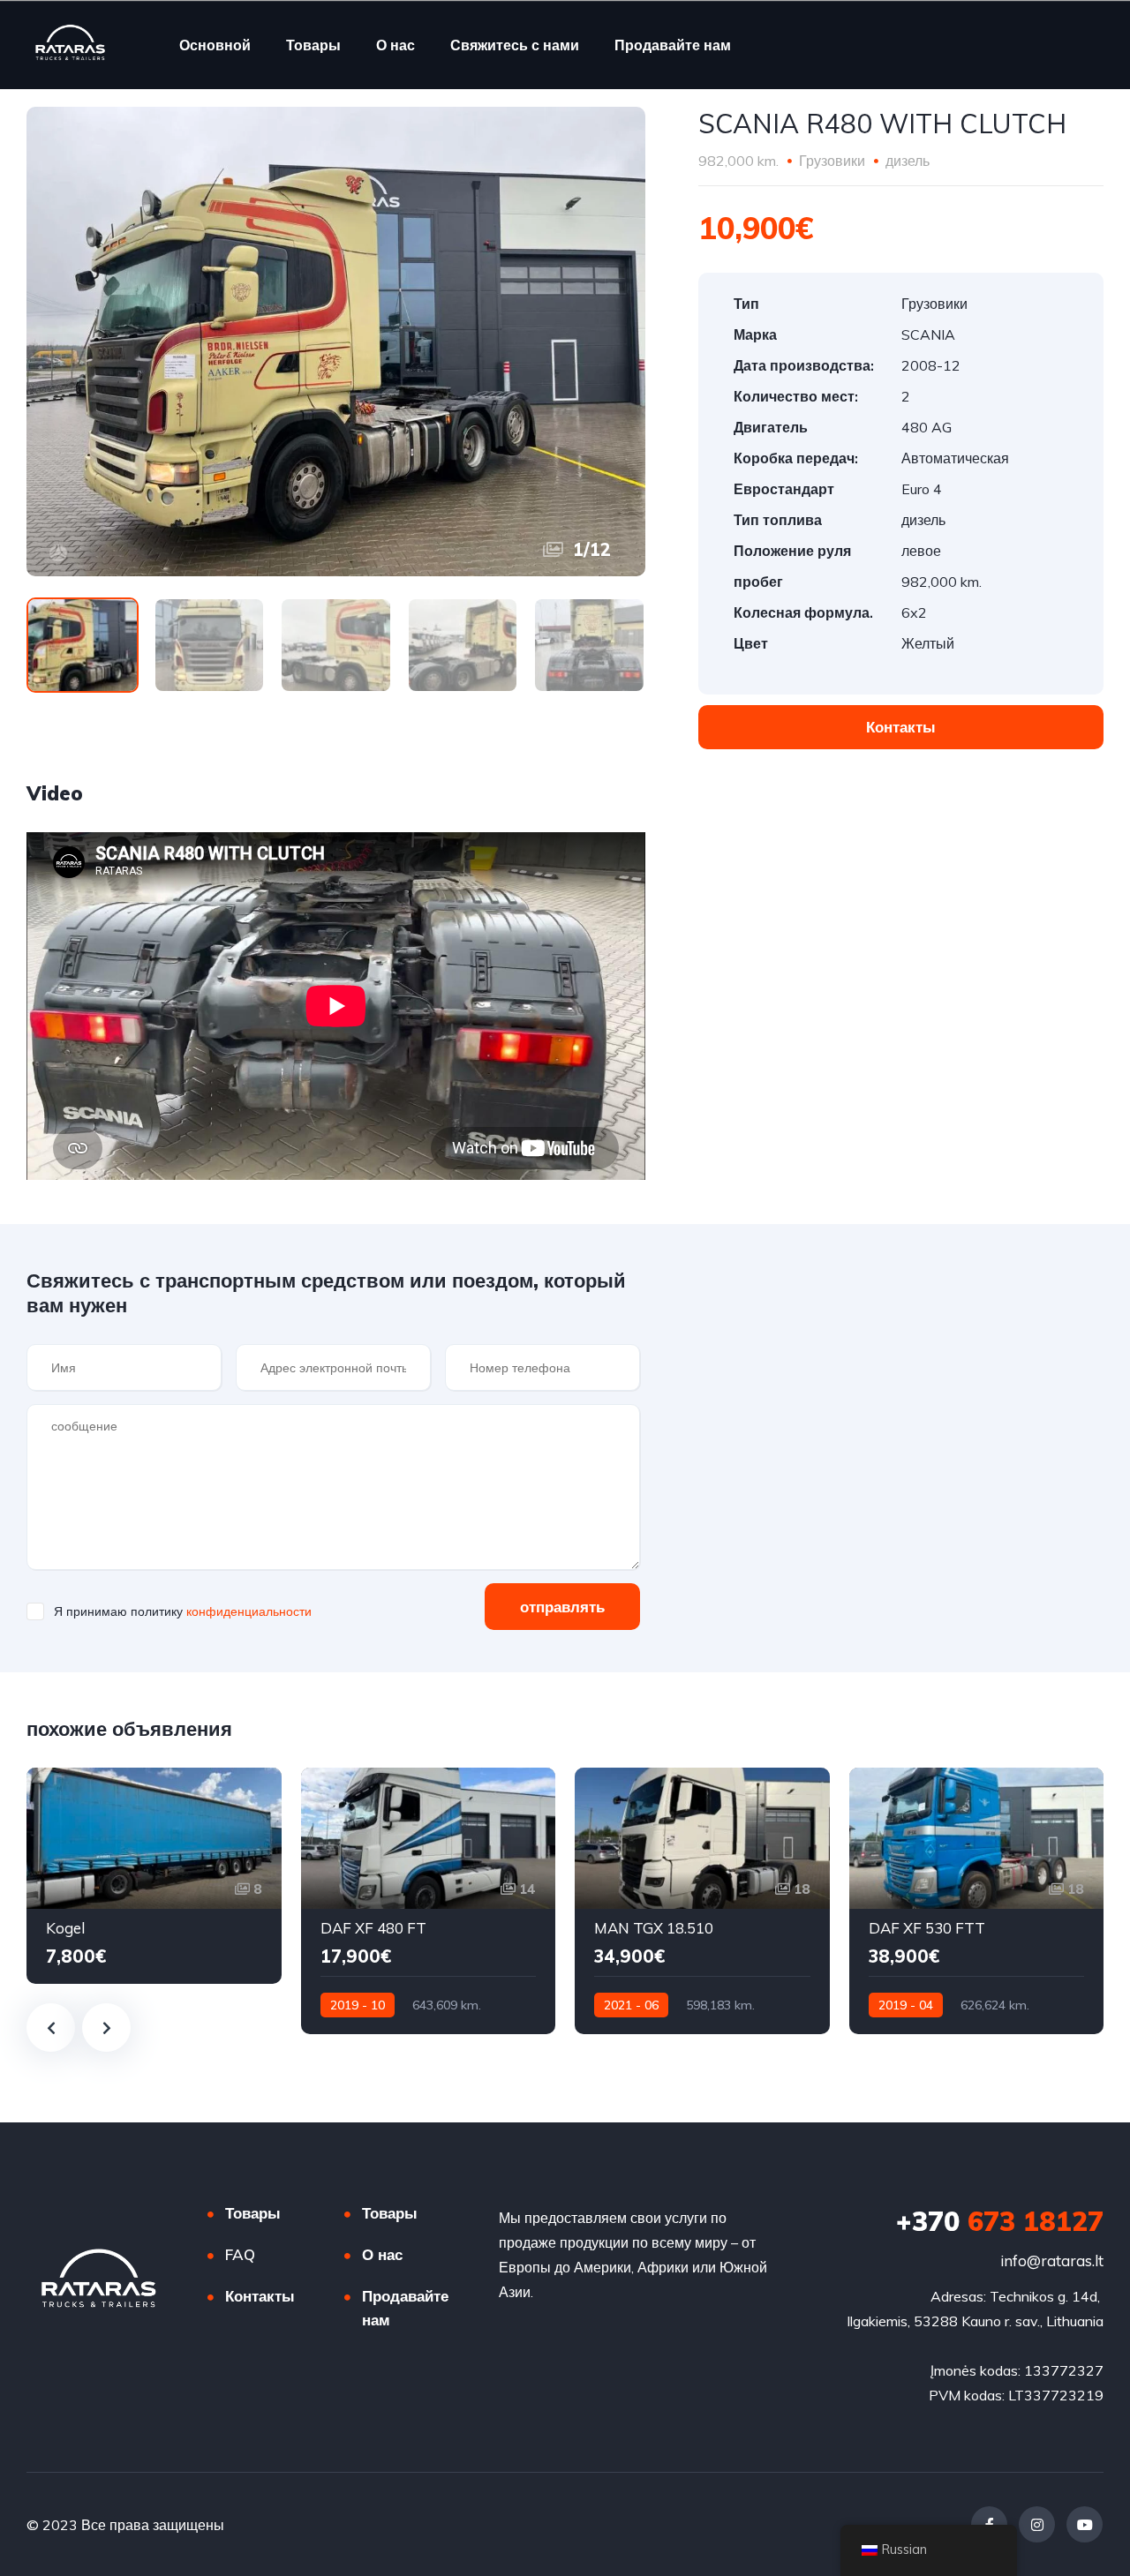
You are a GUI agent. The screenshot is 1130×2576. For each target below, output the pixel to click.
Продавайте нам (673, 45)
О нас (395, 45)
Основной (215, 45)
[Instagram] (1037, 2524)
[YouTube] (1085, 2524)
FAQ (240, 2254)
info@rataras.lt (1052, 2261)
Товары (313, 45)
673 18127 (1000, 2221)
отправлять (562, 1607)
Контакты (260, 2296)
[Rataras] (71, 45)
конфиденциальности (249, 1611)
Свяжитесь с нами (515, 45)
